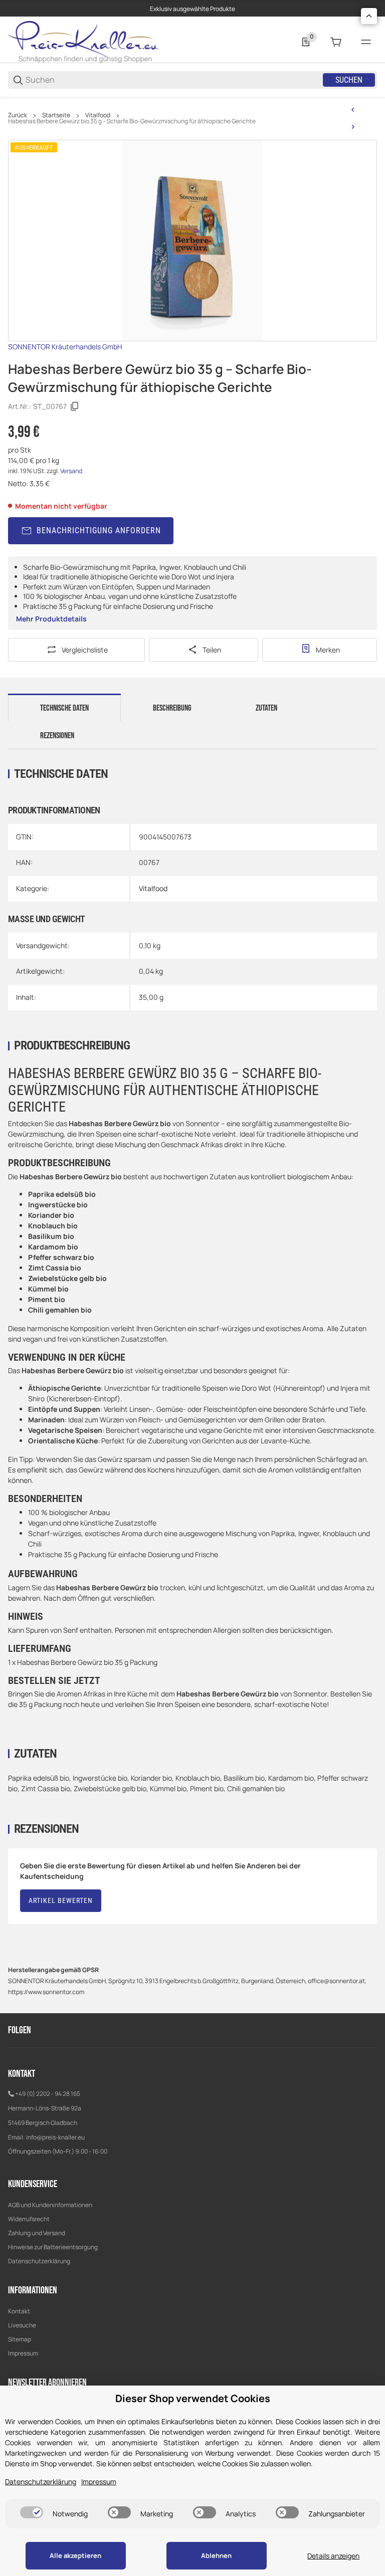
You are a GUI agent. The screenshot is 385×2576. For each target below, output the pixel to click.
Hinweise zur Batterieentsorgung (53, 2247)
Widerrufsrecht (29, 2219)
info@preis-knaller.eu (55, 2137)
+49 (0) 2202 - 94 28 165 (48, 2094)
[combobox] (173, 80)
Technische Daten (64, 708)
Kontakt (19, 2311)
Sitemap (20, 2339)
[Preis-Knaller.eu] (83, 41)
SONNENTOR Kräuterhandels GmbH (65, 347)
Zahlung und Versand (37, 2233)
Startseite (56, 115)
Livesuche (22, 2325)
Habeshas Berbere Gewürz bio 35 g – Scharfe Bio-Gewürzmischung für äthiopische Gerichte (132, 121)
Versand (71, 471)
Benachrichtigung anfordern (99, 530)
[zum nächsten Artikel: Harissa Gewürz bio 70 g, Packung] (353, 127)
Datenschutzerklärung (39, 2261)
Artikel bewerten (61, 1900)
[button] (369, 16)
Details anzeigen (333, 2556)
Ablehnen (216, 2555)
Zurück (18, 115)
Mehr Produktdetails (51, 619)
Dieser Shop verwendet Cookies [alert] (193, 2398)
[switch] (32, 2512)
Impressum (23, 2353)
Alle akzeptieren (75, 2555)
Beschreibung (172, 708)
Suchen (349, 80)
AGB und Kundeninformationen (50, 2205)
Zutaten (266, 708)
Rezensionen (57, 736)
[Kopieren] (75, 406)
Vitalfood (98, 115)
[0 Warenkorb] (336, 42)
